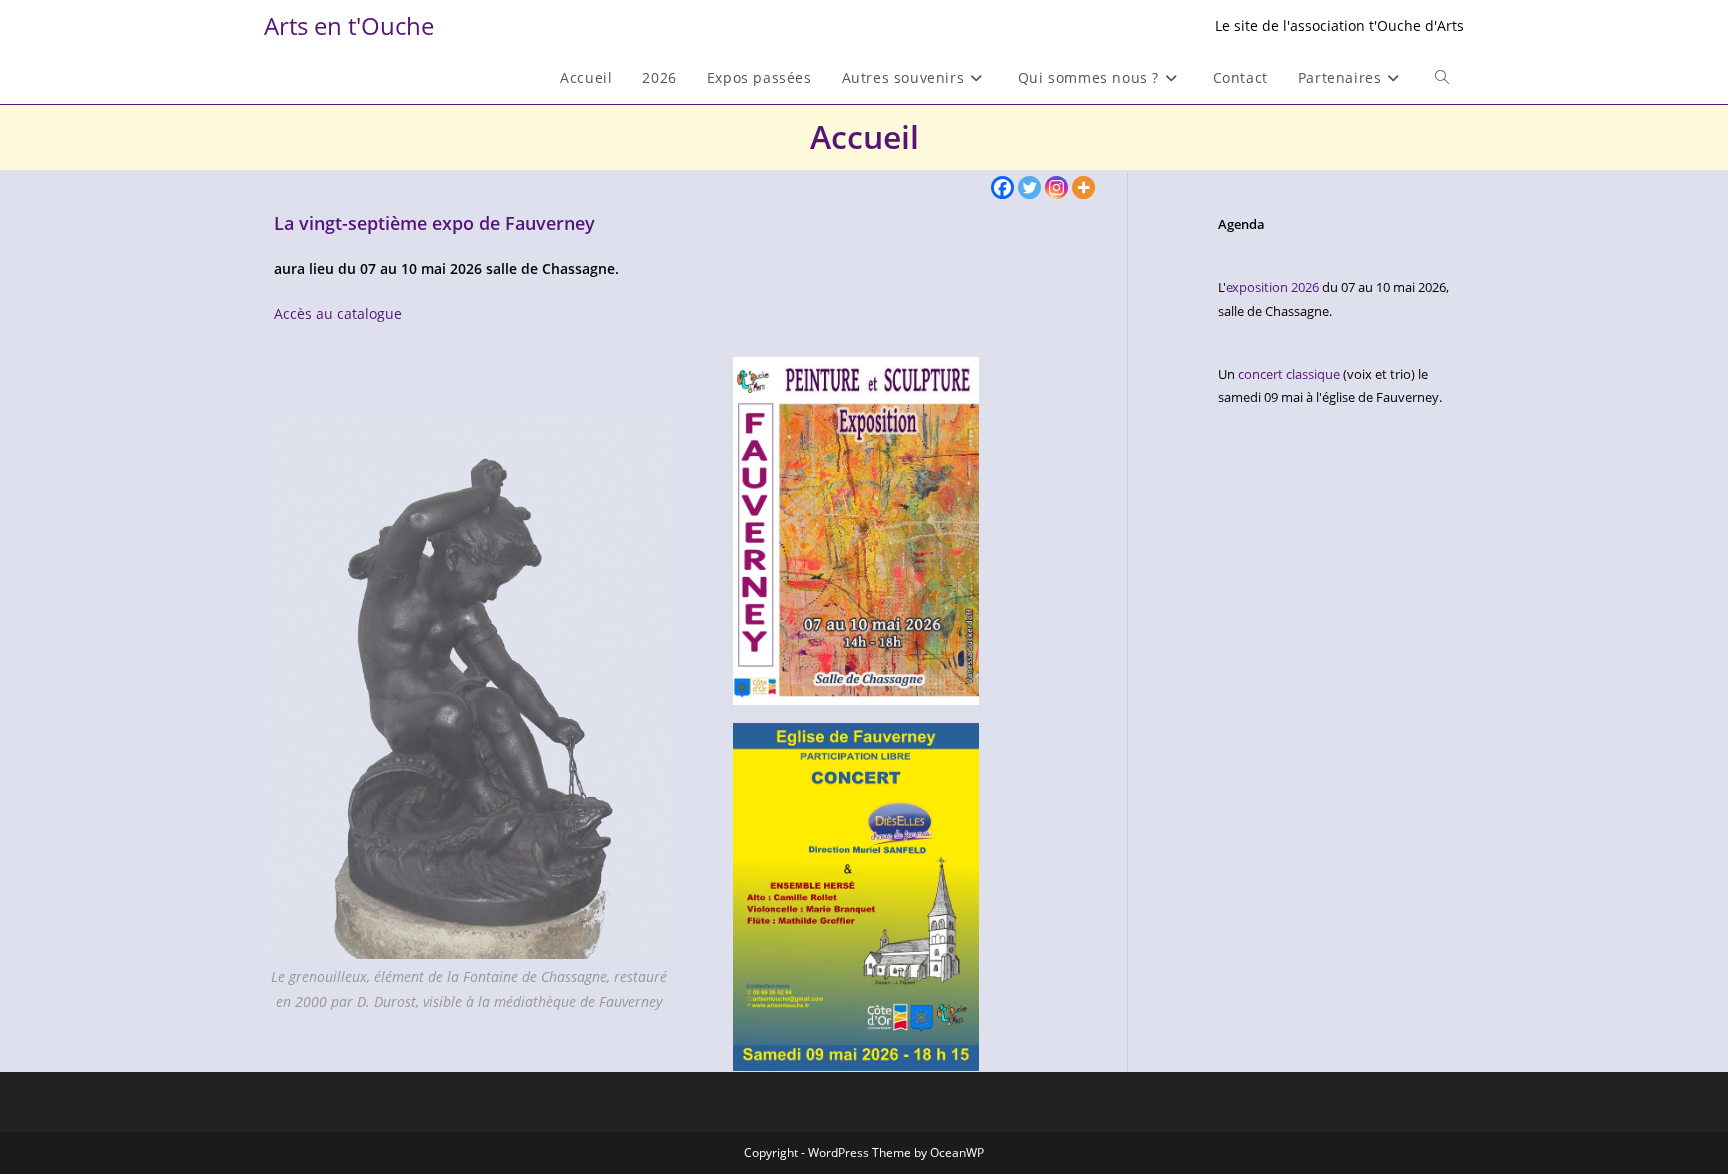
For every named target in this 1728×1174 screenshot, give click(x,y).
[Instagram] (1056, 187)
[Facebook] (1002, 187)
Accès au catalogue (338, 313)
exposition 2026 (1272, 287)
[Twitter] (1029, 187)
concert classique (1289, 374)
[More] (1083, 187)
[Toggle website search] (1442, 78)
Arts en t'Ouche (349, 25)
